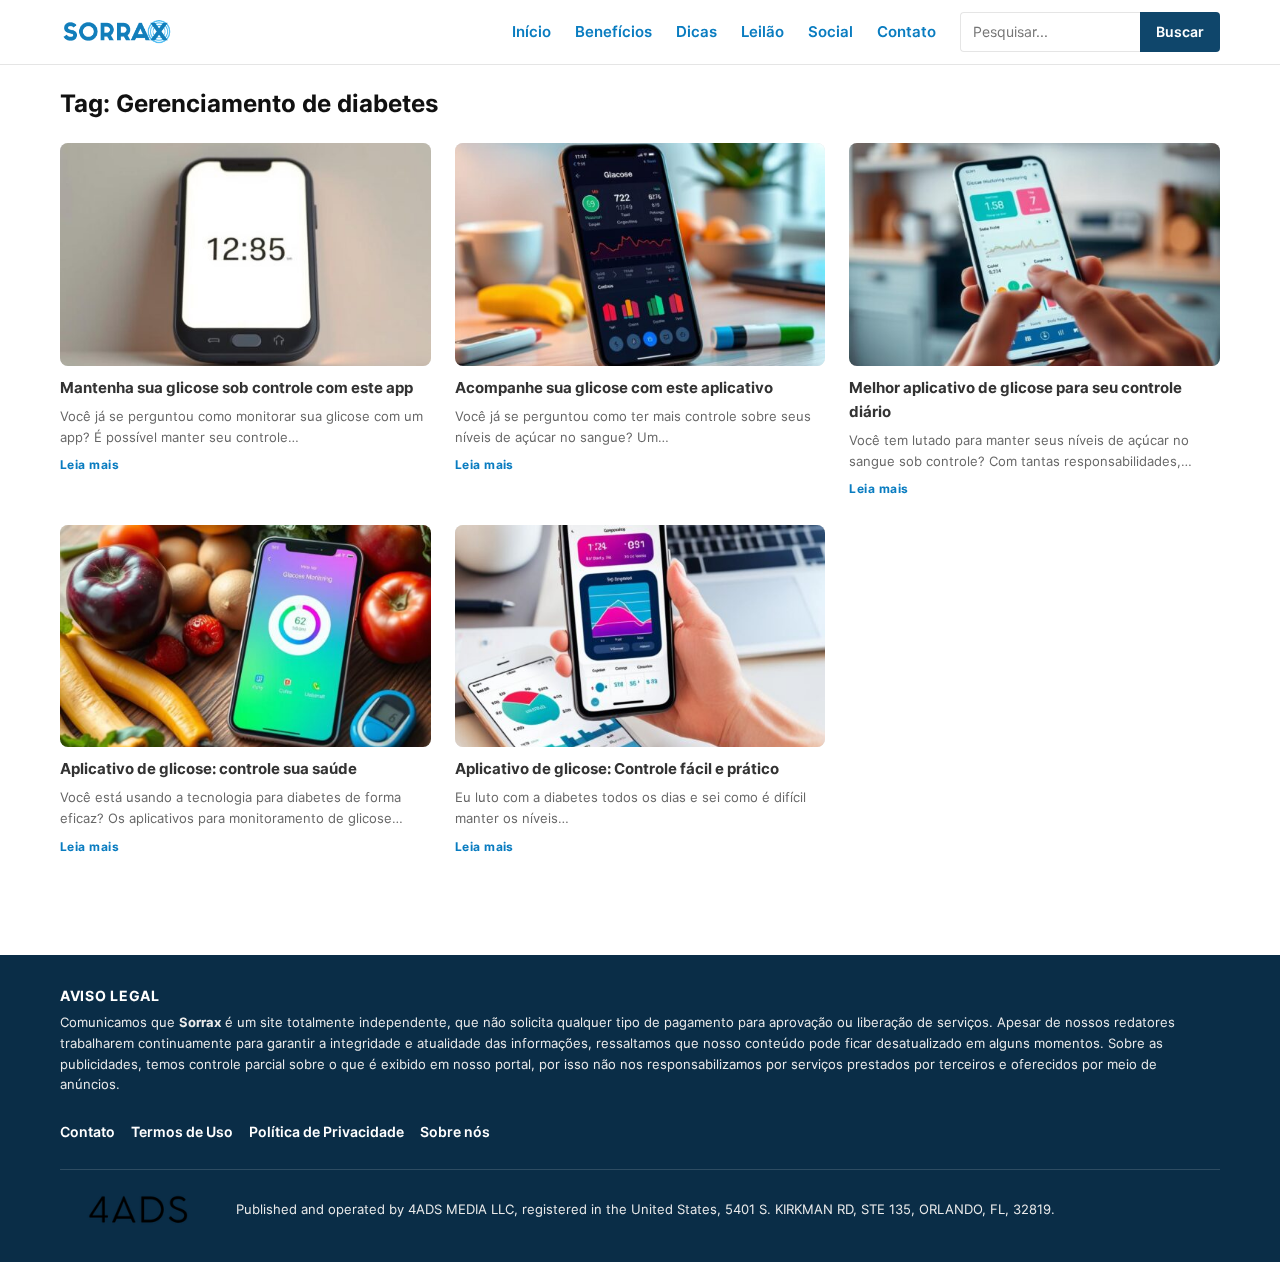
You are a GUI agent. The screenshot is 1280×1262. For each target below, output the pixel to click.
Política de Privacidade (326, 1131)
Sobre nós (455, 1131)
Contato (906, 31)
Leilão (762, 31)
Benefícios (613, 31)
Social (830, 31)
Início (531, 31)
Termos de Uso (182, 1131)
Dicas (696, 31)
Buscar (1180, 31)
